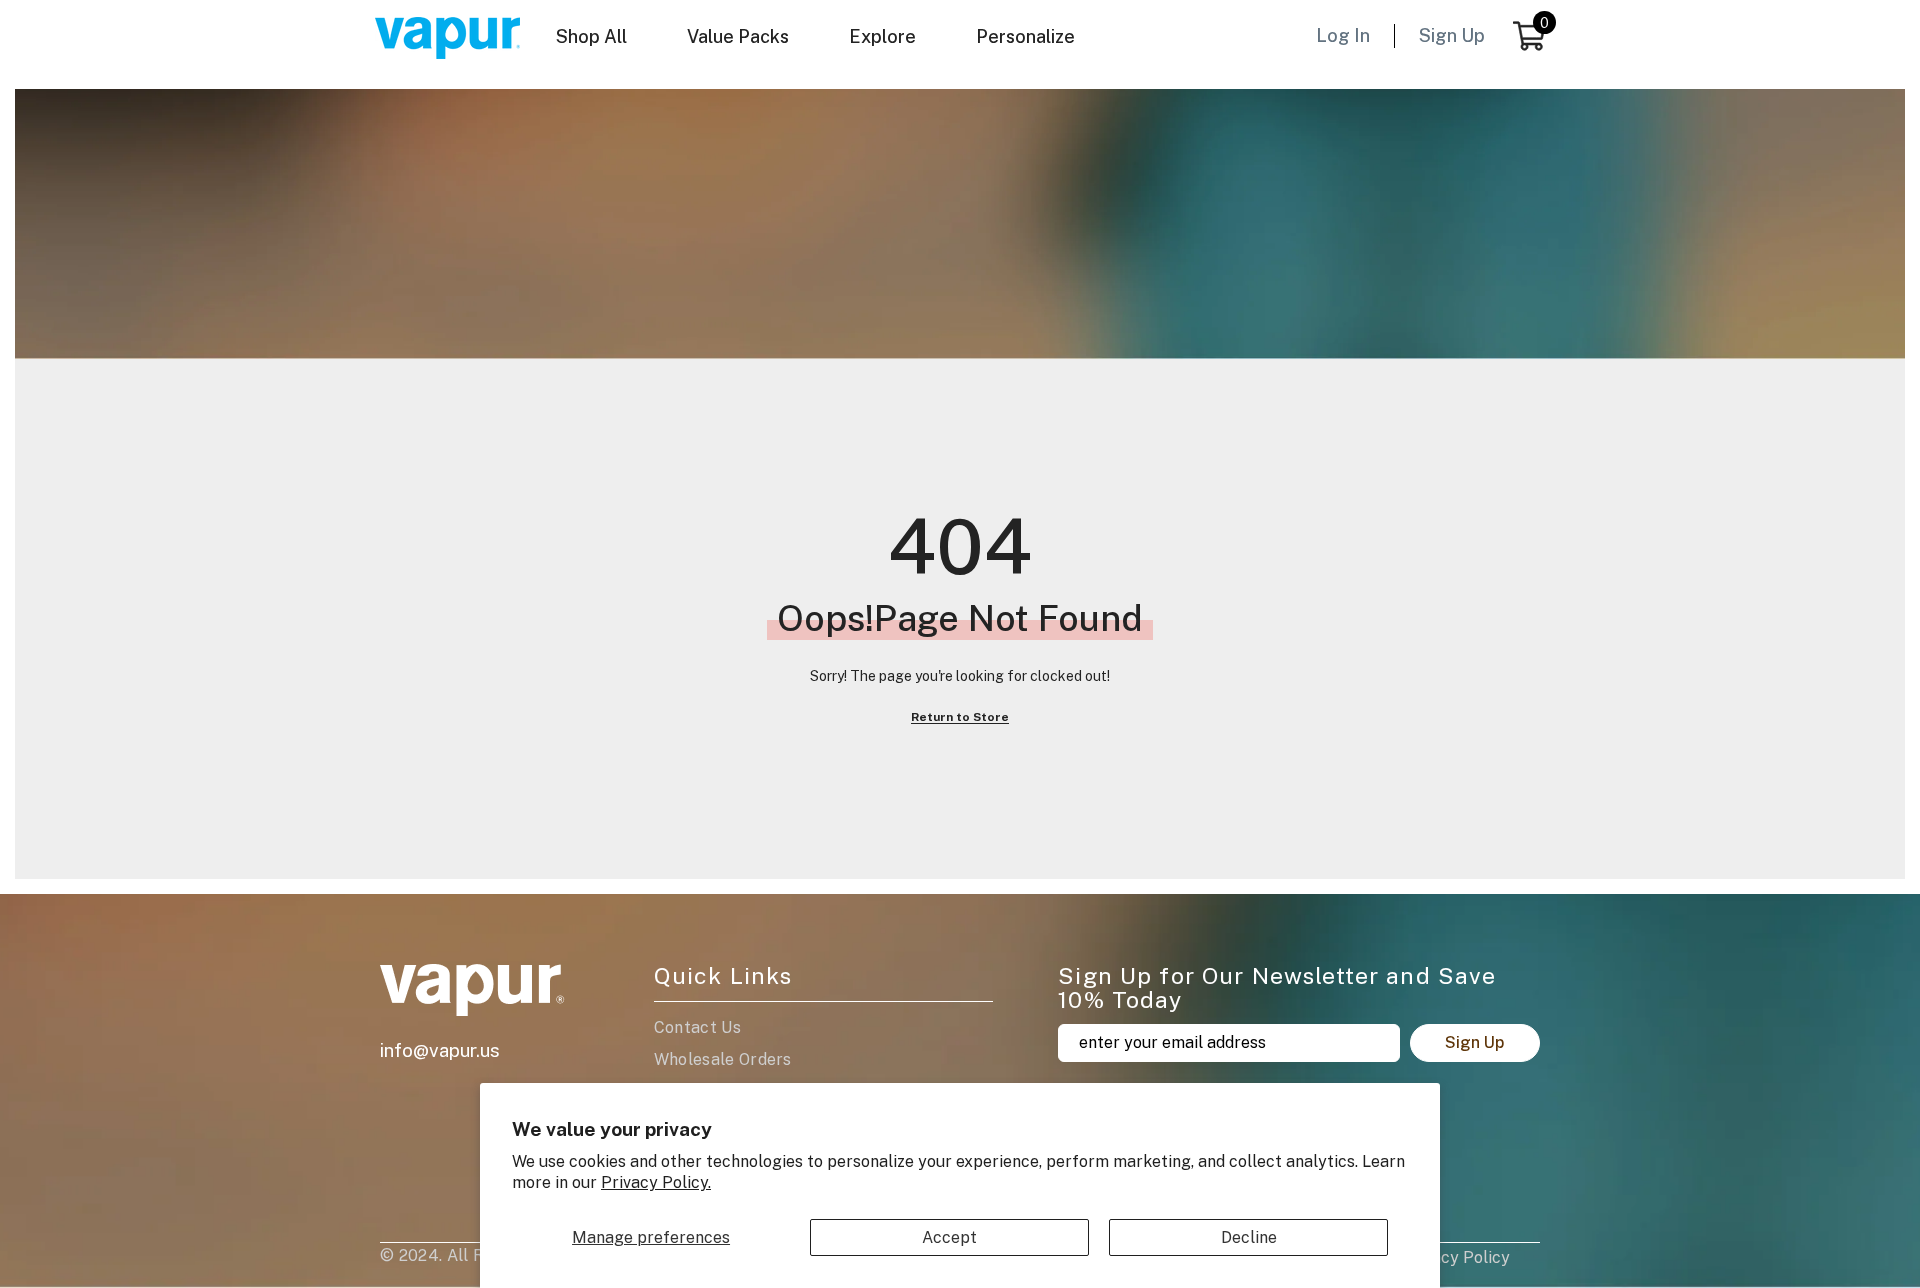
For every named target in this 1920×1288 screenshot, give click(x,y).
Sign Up (1474, 1042)
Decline (1249, 1237)
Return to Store (960, 717)
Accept (949, 1237)
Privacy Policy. (656, 1182)
